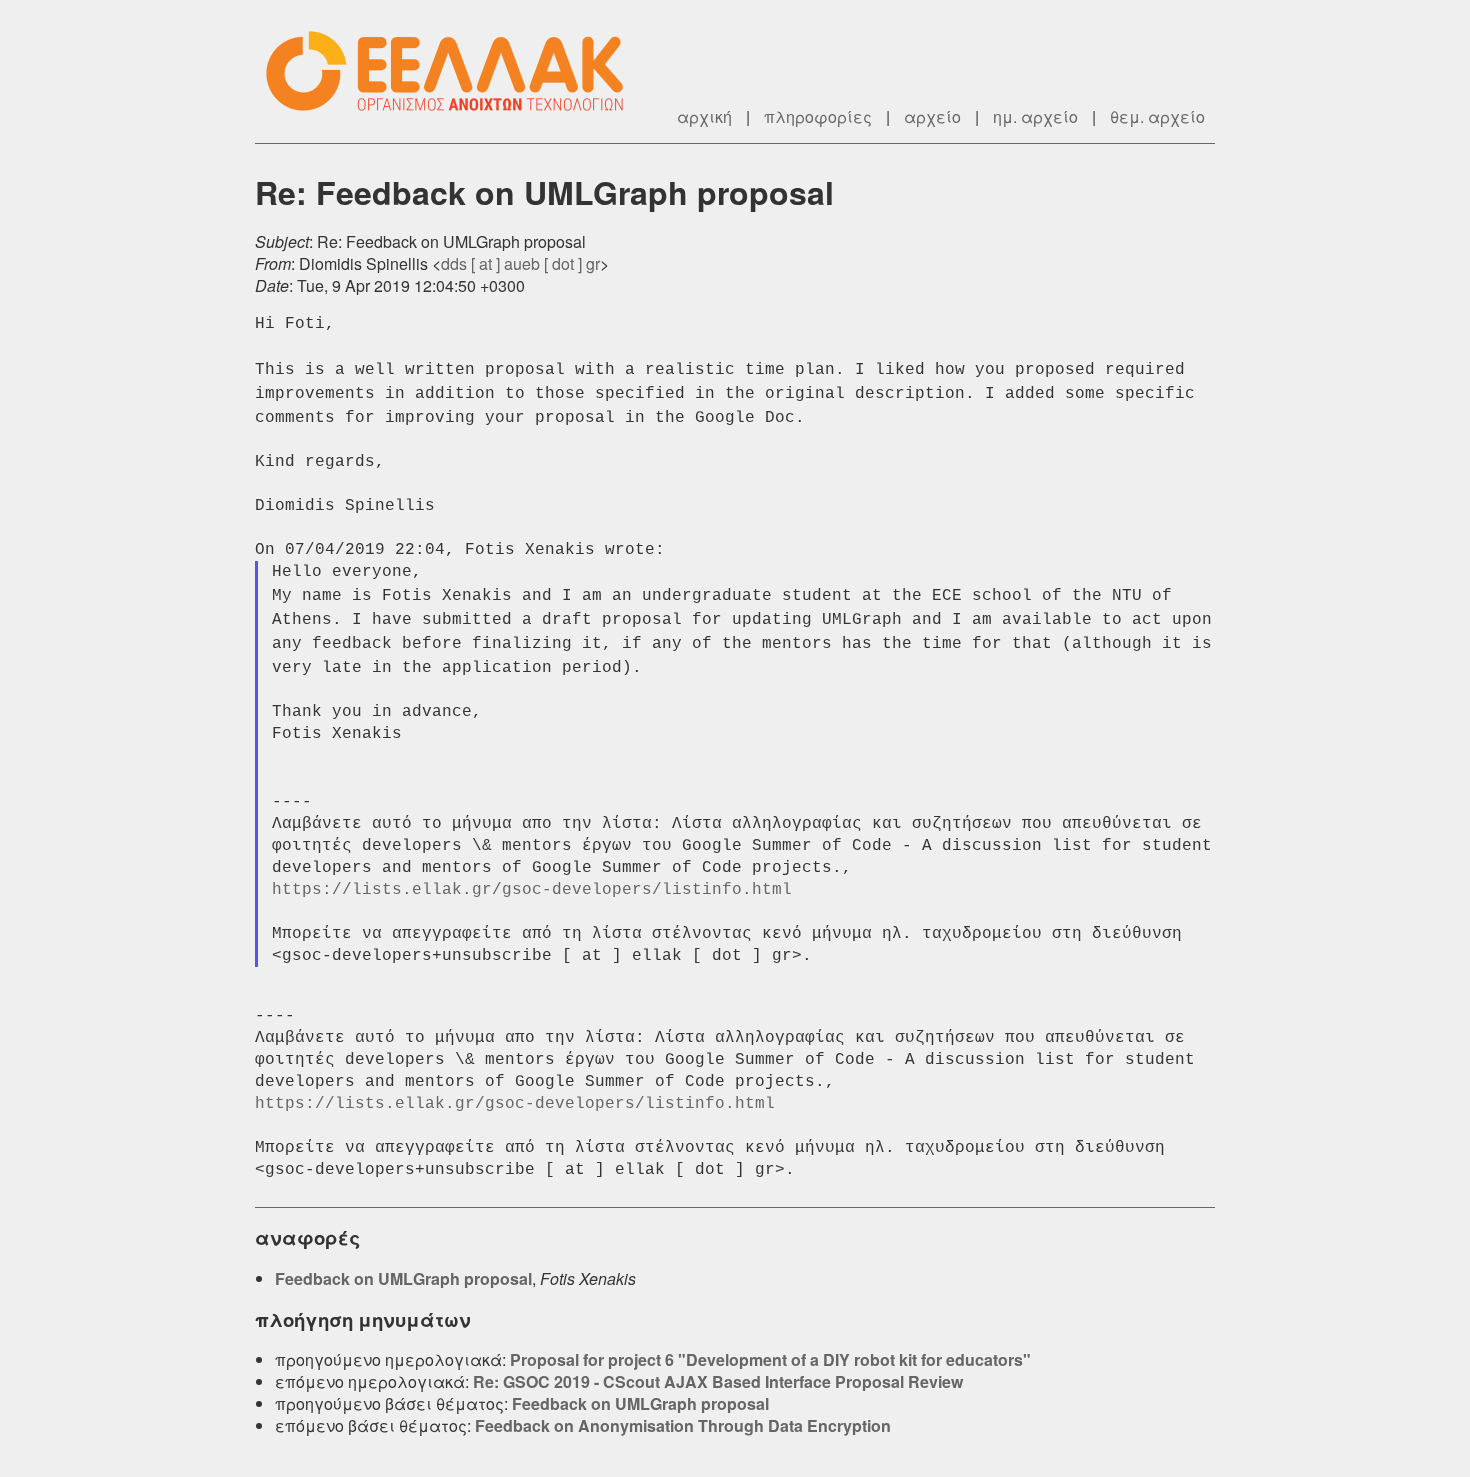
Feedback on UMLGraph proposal (403, 1278)
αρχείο (932, 116)
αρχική (704, 116)
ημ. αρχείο (1035, 116)
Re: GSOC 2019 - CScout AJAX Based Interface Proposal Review (718, 1381)
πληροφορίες (818, 116)
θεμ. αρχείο (1157, 116)
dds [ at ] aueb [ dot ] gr (520, 263)
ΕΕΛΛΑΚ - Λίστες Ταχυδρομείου (455, 71)
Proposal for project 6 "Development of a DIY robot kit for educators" (770, 1359)
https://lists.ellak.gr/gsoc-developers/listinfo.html (532, 890)
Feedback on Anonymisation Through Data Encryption (683, 1425)
